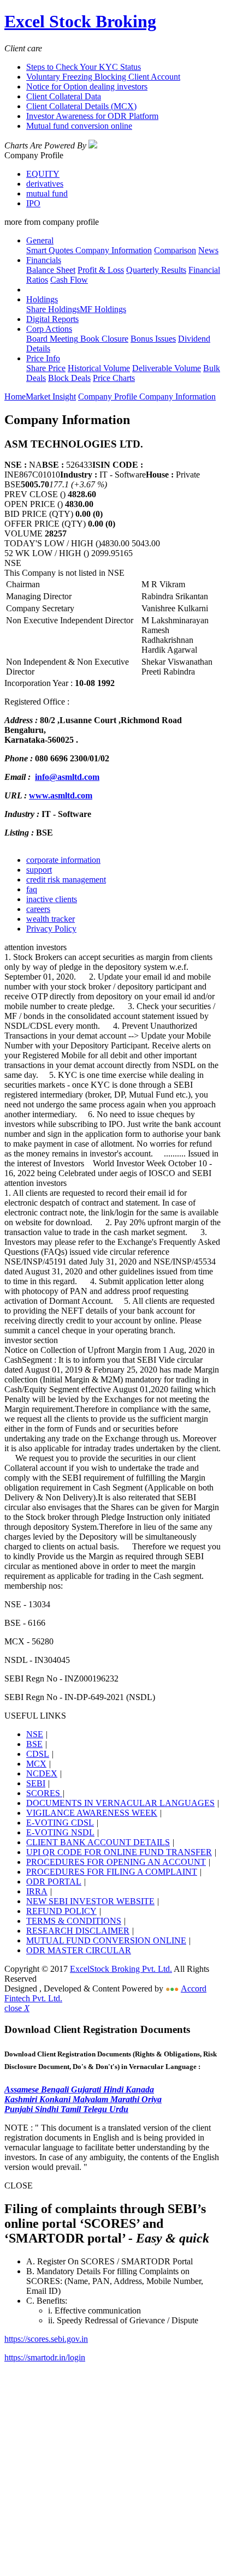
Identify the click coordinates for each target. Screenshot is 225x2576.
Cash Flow (69, 280)
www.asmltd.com (61, 795)
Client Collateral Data (64, 96)
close (17, 2008)
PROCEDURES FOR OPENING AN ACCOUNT (116, 1862)
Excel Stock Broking (80, 21)
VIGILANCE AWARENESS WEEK (92, 1813)
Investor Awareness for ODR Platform (92, 116)
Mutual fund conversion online (79, 126)
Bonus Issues (153, 339)
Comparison (175, 250)
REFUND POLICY (61, 1911)
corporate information (63, 860)
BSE (34, 1744)
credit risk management (66, 879)
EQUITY (43, 174)
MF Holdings (103, 309)
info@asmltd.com (67, 777)
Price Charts (114, 378)
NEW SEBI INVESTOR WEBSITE (90, 1901)
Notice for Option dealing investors (87, 87)
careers (38, 909)
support (39, 870)
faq (32, 889)
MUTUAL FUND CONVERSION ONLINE (106, 1940)
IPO (33, 203)
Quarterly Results (156, 270)
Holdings (42, 299)
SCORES (44, 1793)
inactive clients (52, 899)
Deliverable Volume (167, 368)
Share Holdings (53, 309)
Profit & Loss (101, 270)
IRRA (37, 1891)
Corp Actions (49, 329)
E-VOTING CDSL (60, 1823)
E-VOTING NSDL (60, 1832)
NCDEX (42, 1773)
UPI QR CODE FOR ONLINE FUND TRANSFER (119, 1852)
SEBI (36, 1783)
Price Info (43, 358)
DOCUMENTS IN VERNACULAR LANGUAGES (120, 1803)
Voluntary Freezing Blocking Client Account (103, 77)
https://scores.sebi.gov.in (46, 2339)
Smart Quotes (50, 250)
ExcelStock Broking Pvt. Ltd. (121, 1969)
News (208, 250)
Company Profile (109, 396)
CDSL (38, 1754)
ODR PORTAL (54, 1882)
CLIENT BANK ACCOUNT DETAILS (98, 1842)
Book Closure (103, 339)
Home (15, 396)
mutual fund (47, 193)
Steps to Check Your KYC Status (84, 67)
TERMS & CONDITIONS (74, 1921)
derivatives (45, 184)
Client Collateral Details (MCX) (81, 106)
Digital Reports (52, 319)
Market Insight (51, 396)
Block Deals (69, 378)
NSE (35, 1734)
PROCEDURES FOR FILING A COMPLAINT (112, 1872)
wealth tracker (51, 919)
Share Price (46, 368)
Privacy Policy (51, 929)
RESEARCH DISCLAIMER (78, 1931)
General (40, 240)
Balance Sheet (51, 270)
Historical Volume (99, 368)
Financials (44, 260)
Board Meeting (52, 339)
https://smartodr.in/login (45, 2357)
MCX (36, 1764)
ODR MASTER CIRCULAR (79, 1950)
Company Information (112, 250)
